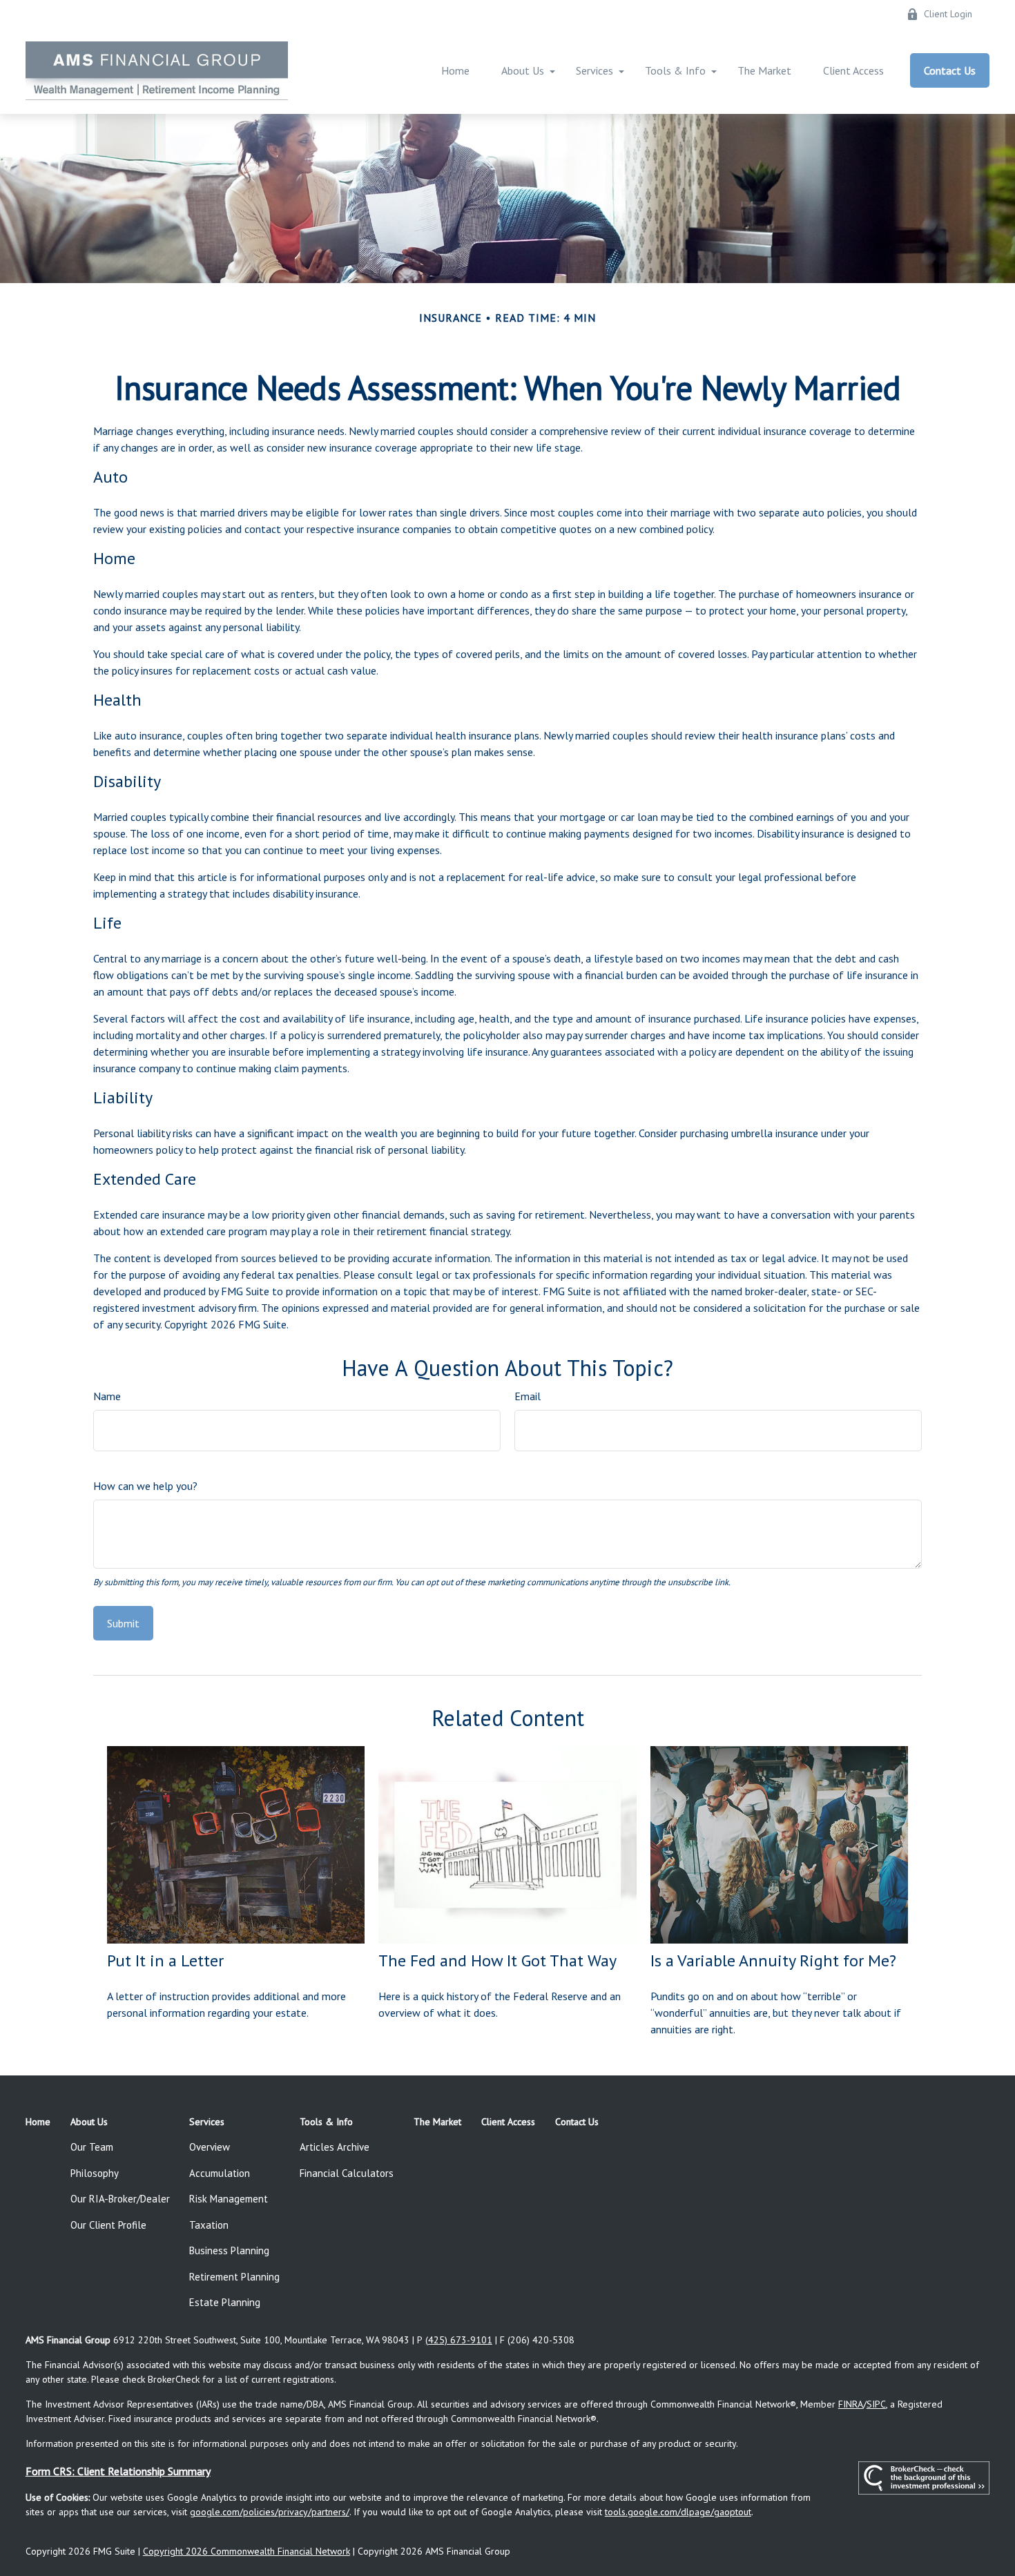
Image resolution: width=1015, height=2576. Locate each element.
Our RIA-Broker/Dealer (120, 2199)
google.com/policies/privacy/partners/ (270, 2512)
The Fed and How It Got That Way (497, 1960)
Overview (210, 2147)
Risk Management (229, 2199)
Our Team (92, 2147)
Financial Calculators (347, 2173)
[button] (455, 70)
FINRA (851, 2404)
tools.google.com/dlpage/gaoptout (678, 2512)
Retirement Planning (234, 2277)
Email (528, 1396)
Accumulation (220, 2173)
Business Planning (229, 2250)
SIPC (876, 2404)
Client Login (948, 14)
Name (107, 1396)
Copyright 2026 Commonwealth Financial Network (246, 2551)
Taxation (209, 2225)
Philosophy (95, 2173)
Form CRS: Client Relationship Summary (118, 2471)
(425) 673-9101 (459, 2340)
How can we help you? (145, 1486)
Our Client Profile (108, 2225)
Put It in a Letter (165, 1960)
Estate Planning (225, 2302)
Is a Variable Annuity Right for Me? (773, 1960)
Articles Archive (335, 2147)
